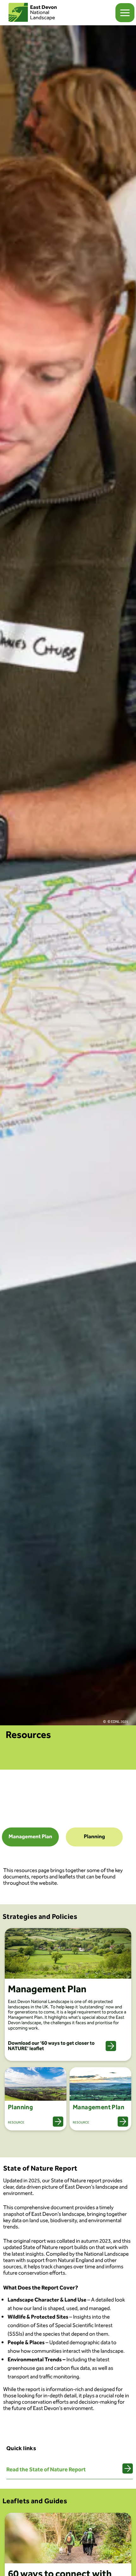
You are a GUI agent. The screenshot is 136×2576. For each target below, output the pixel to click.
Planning (94, 1837)
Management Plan (30, 1837)
